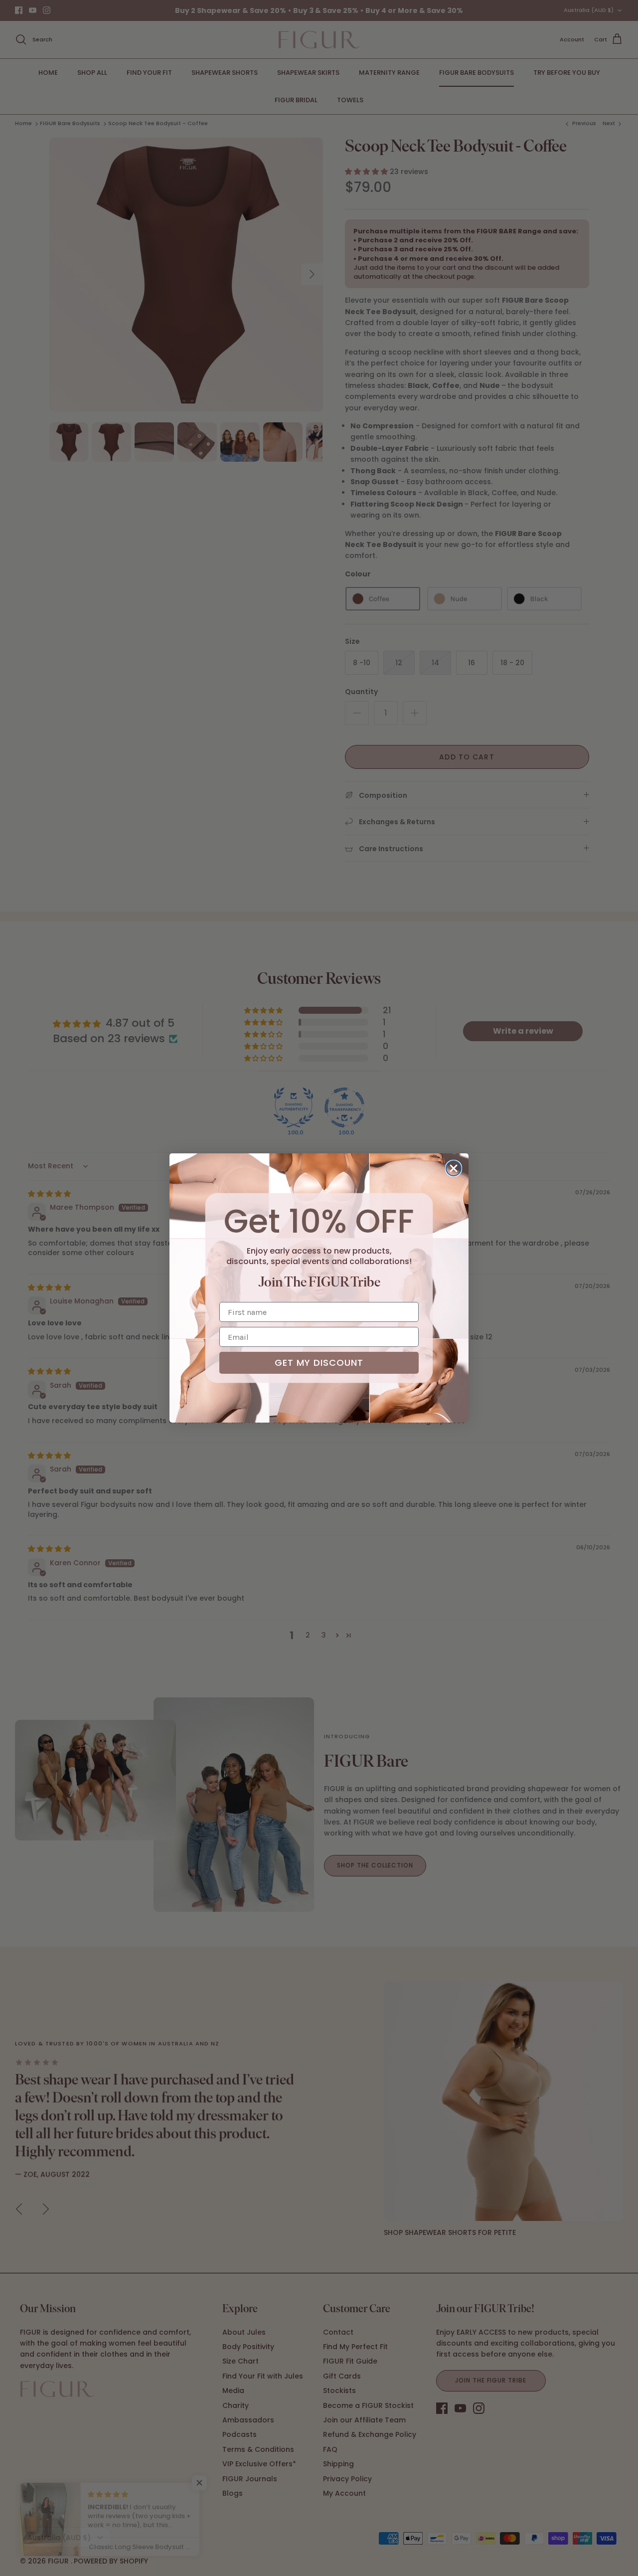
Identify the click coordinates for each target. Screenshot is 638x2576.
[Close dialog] (454, 1168)
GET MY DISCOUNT (319, 1363)
